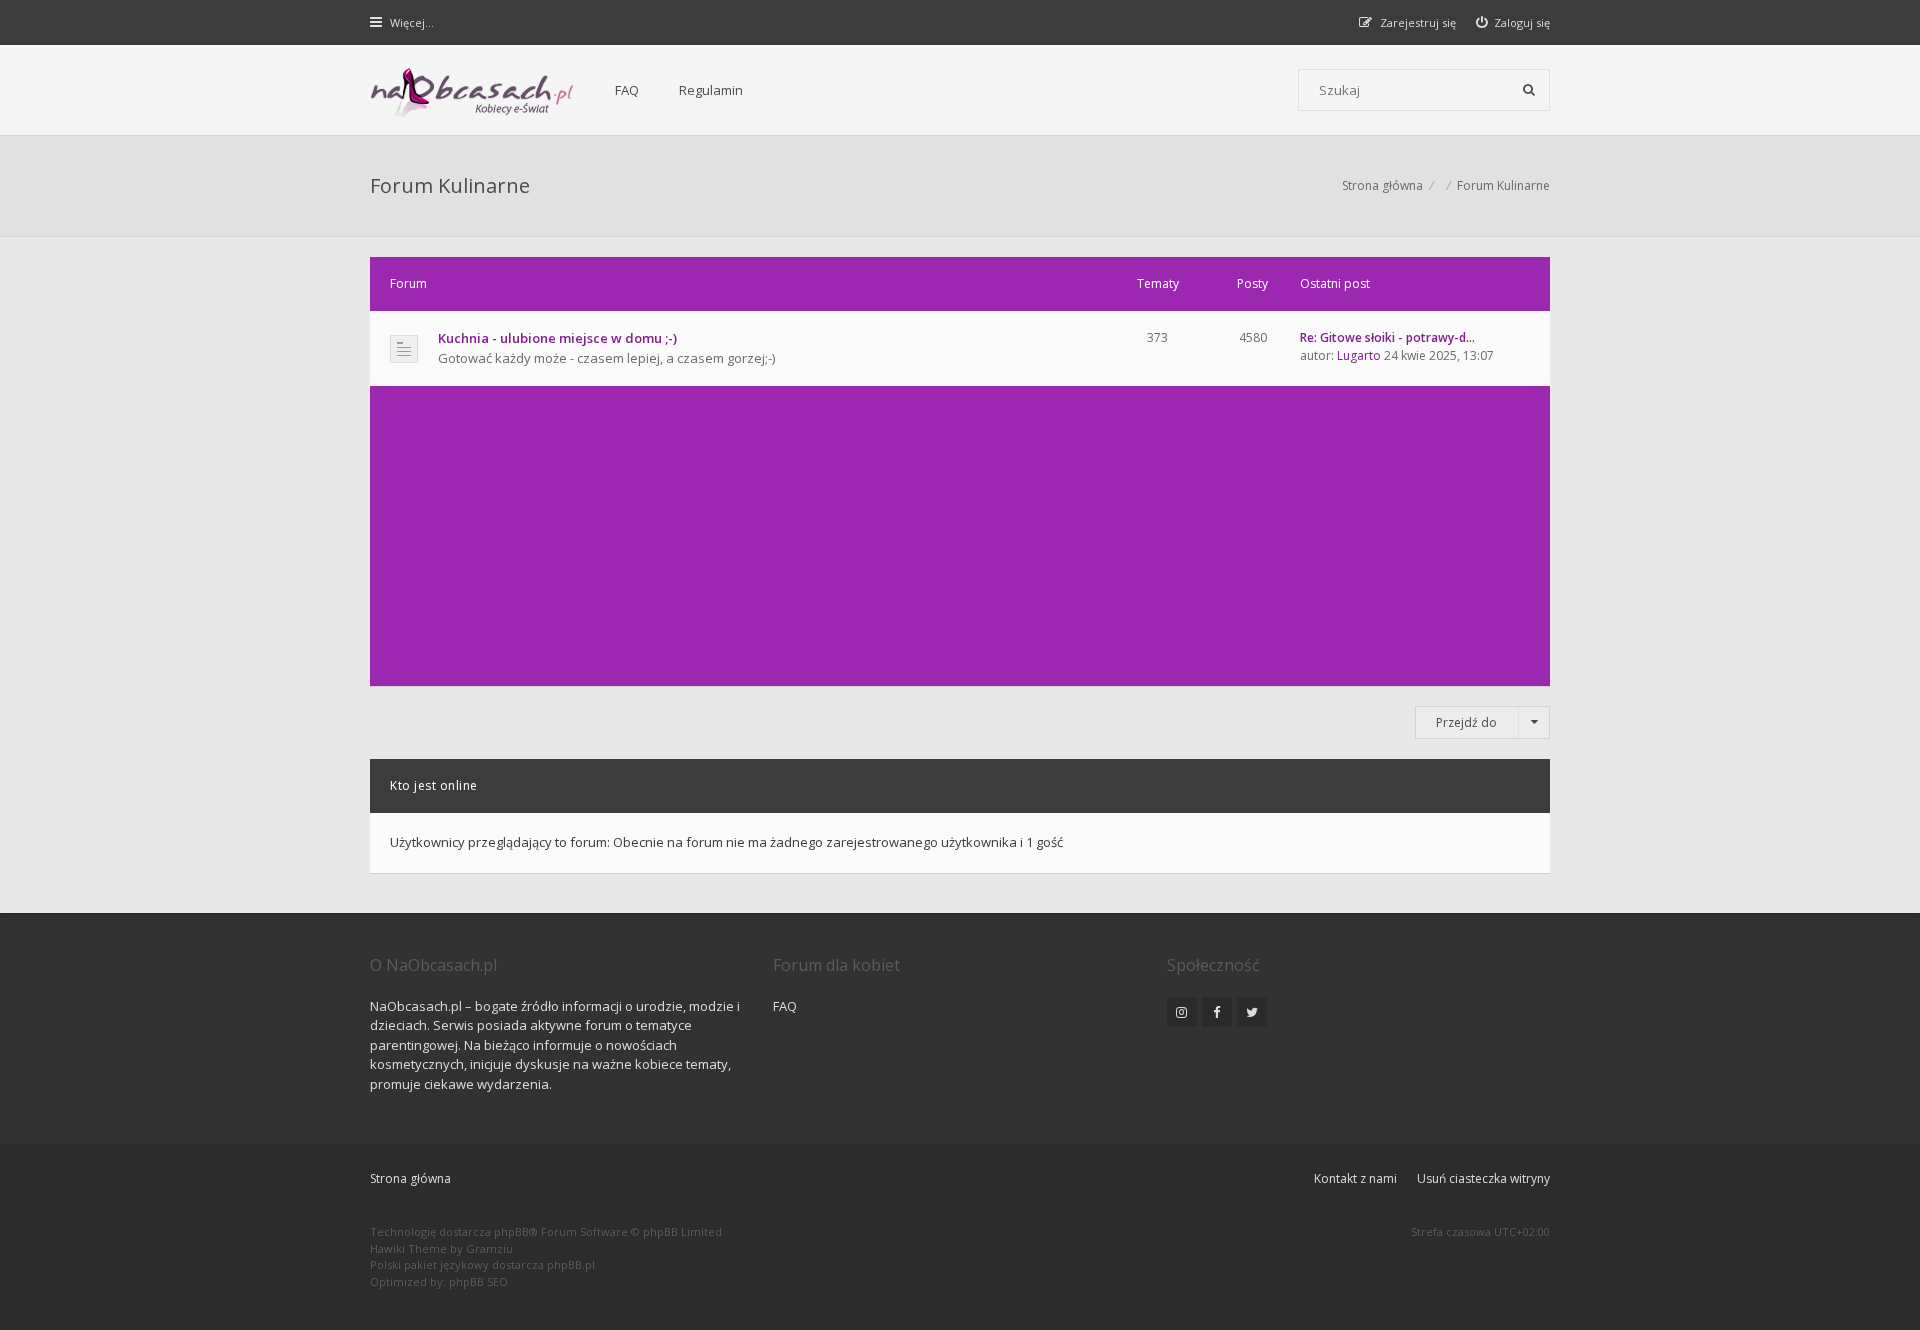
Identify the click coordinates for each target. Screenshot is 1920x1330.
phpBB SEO (478, 1281)
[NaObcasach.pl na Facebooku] (1217, 1012)
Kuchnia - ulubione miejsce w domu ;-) (557, 338)
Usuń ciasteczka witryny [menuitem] (1483, 1178)
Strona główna (410, 1178)
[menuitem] (1513, 22)
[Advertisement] (960, 536)
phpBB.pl (571, 1264)
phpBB (511, 1231)
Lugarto (1359, 355)
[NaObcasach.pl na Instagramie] (1182, 1012)
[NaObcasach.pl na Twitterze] (1252, 1012)
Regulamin (711, 90)
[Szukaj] (1529, 90)
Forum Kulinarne (450, 185)
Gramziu (489, 1248)
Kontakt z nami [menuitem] (1355, 1178)
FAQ (627, 90)
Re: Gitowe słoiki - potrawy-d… (1387, 337)
